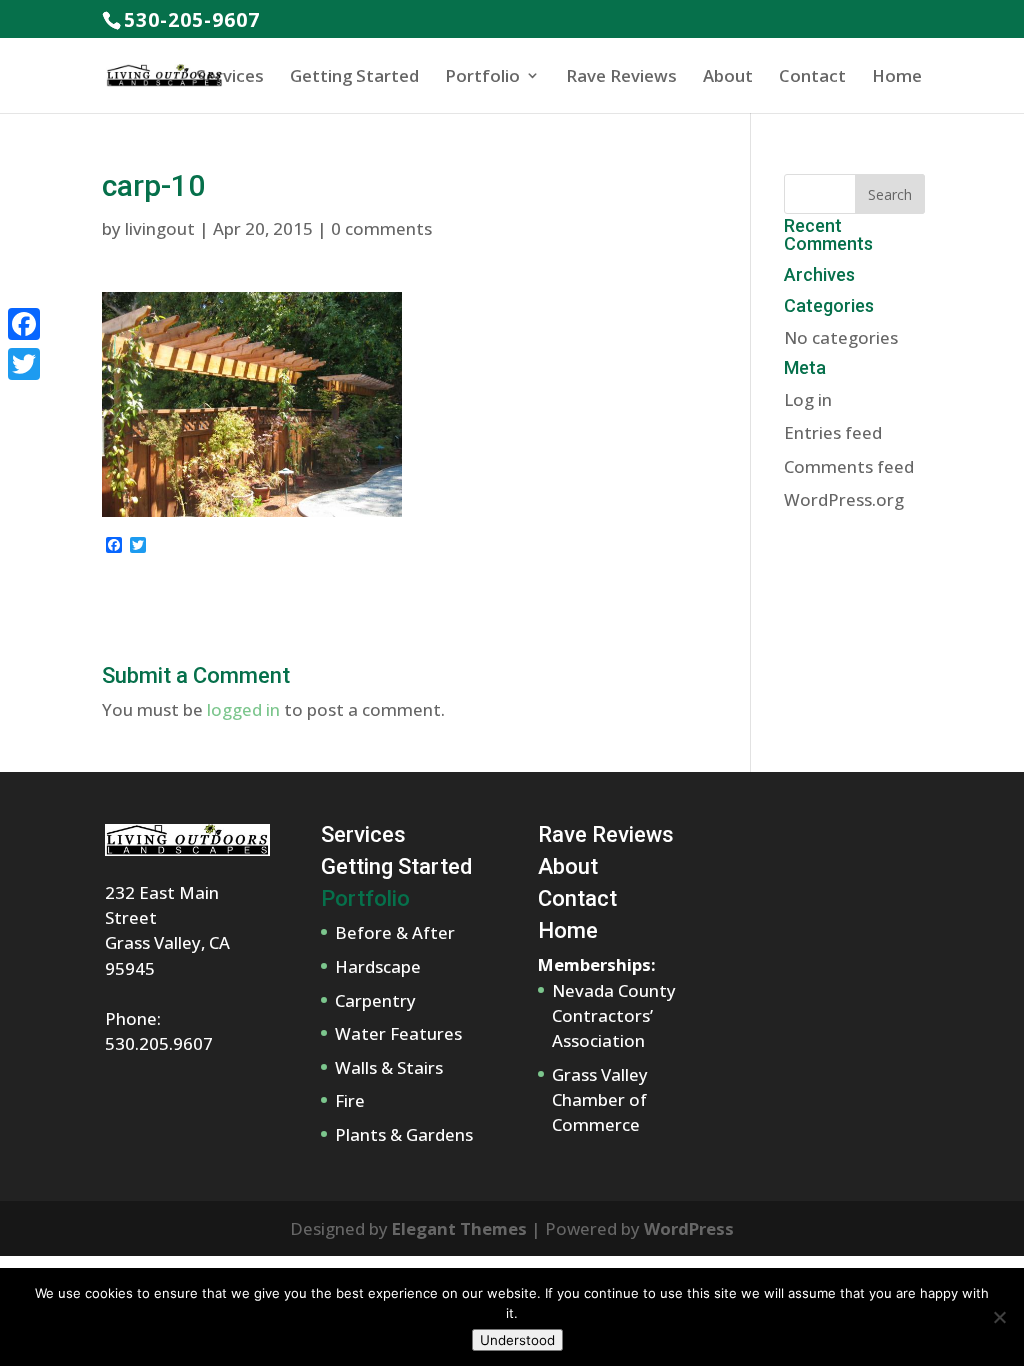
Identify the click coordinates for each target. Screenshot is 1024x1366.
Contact (812, 75)
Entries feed (833, 432)
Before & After (395, 932)
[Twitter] (24, 364)
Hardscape (378, 966)
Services (230, 75)
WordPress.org (844, 499)
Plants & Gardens (404, 1134)
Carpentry (375, 1000)
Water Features (398, 1033)
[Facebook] (24, 324)
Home (897, 75)
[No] (999, 1317)
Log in (808, 399)
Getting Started (354, 75)
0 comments (381, 228)
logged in (243, 709)
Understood (517, 1340)
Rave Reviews (621, 75)
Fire (350, 1100)
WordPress (689, 1228)
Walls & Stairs (389, 1067)
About (728, 75)
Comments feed (849, 466)
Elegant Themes (459, 1228)
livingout (160, 228)
